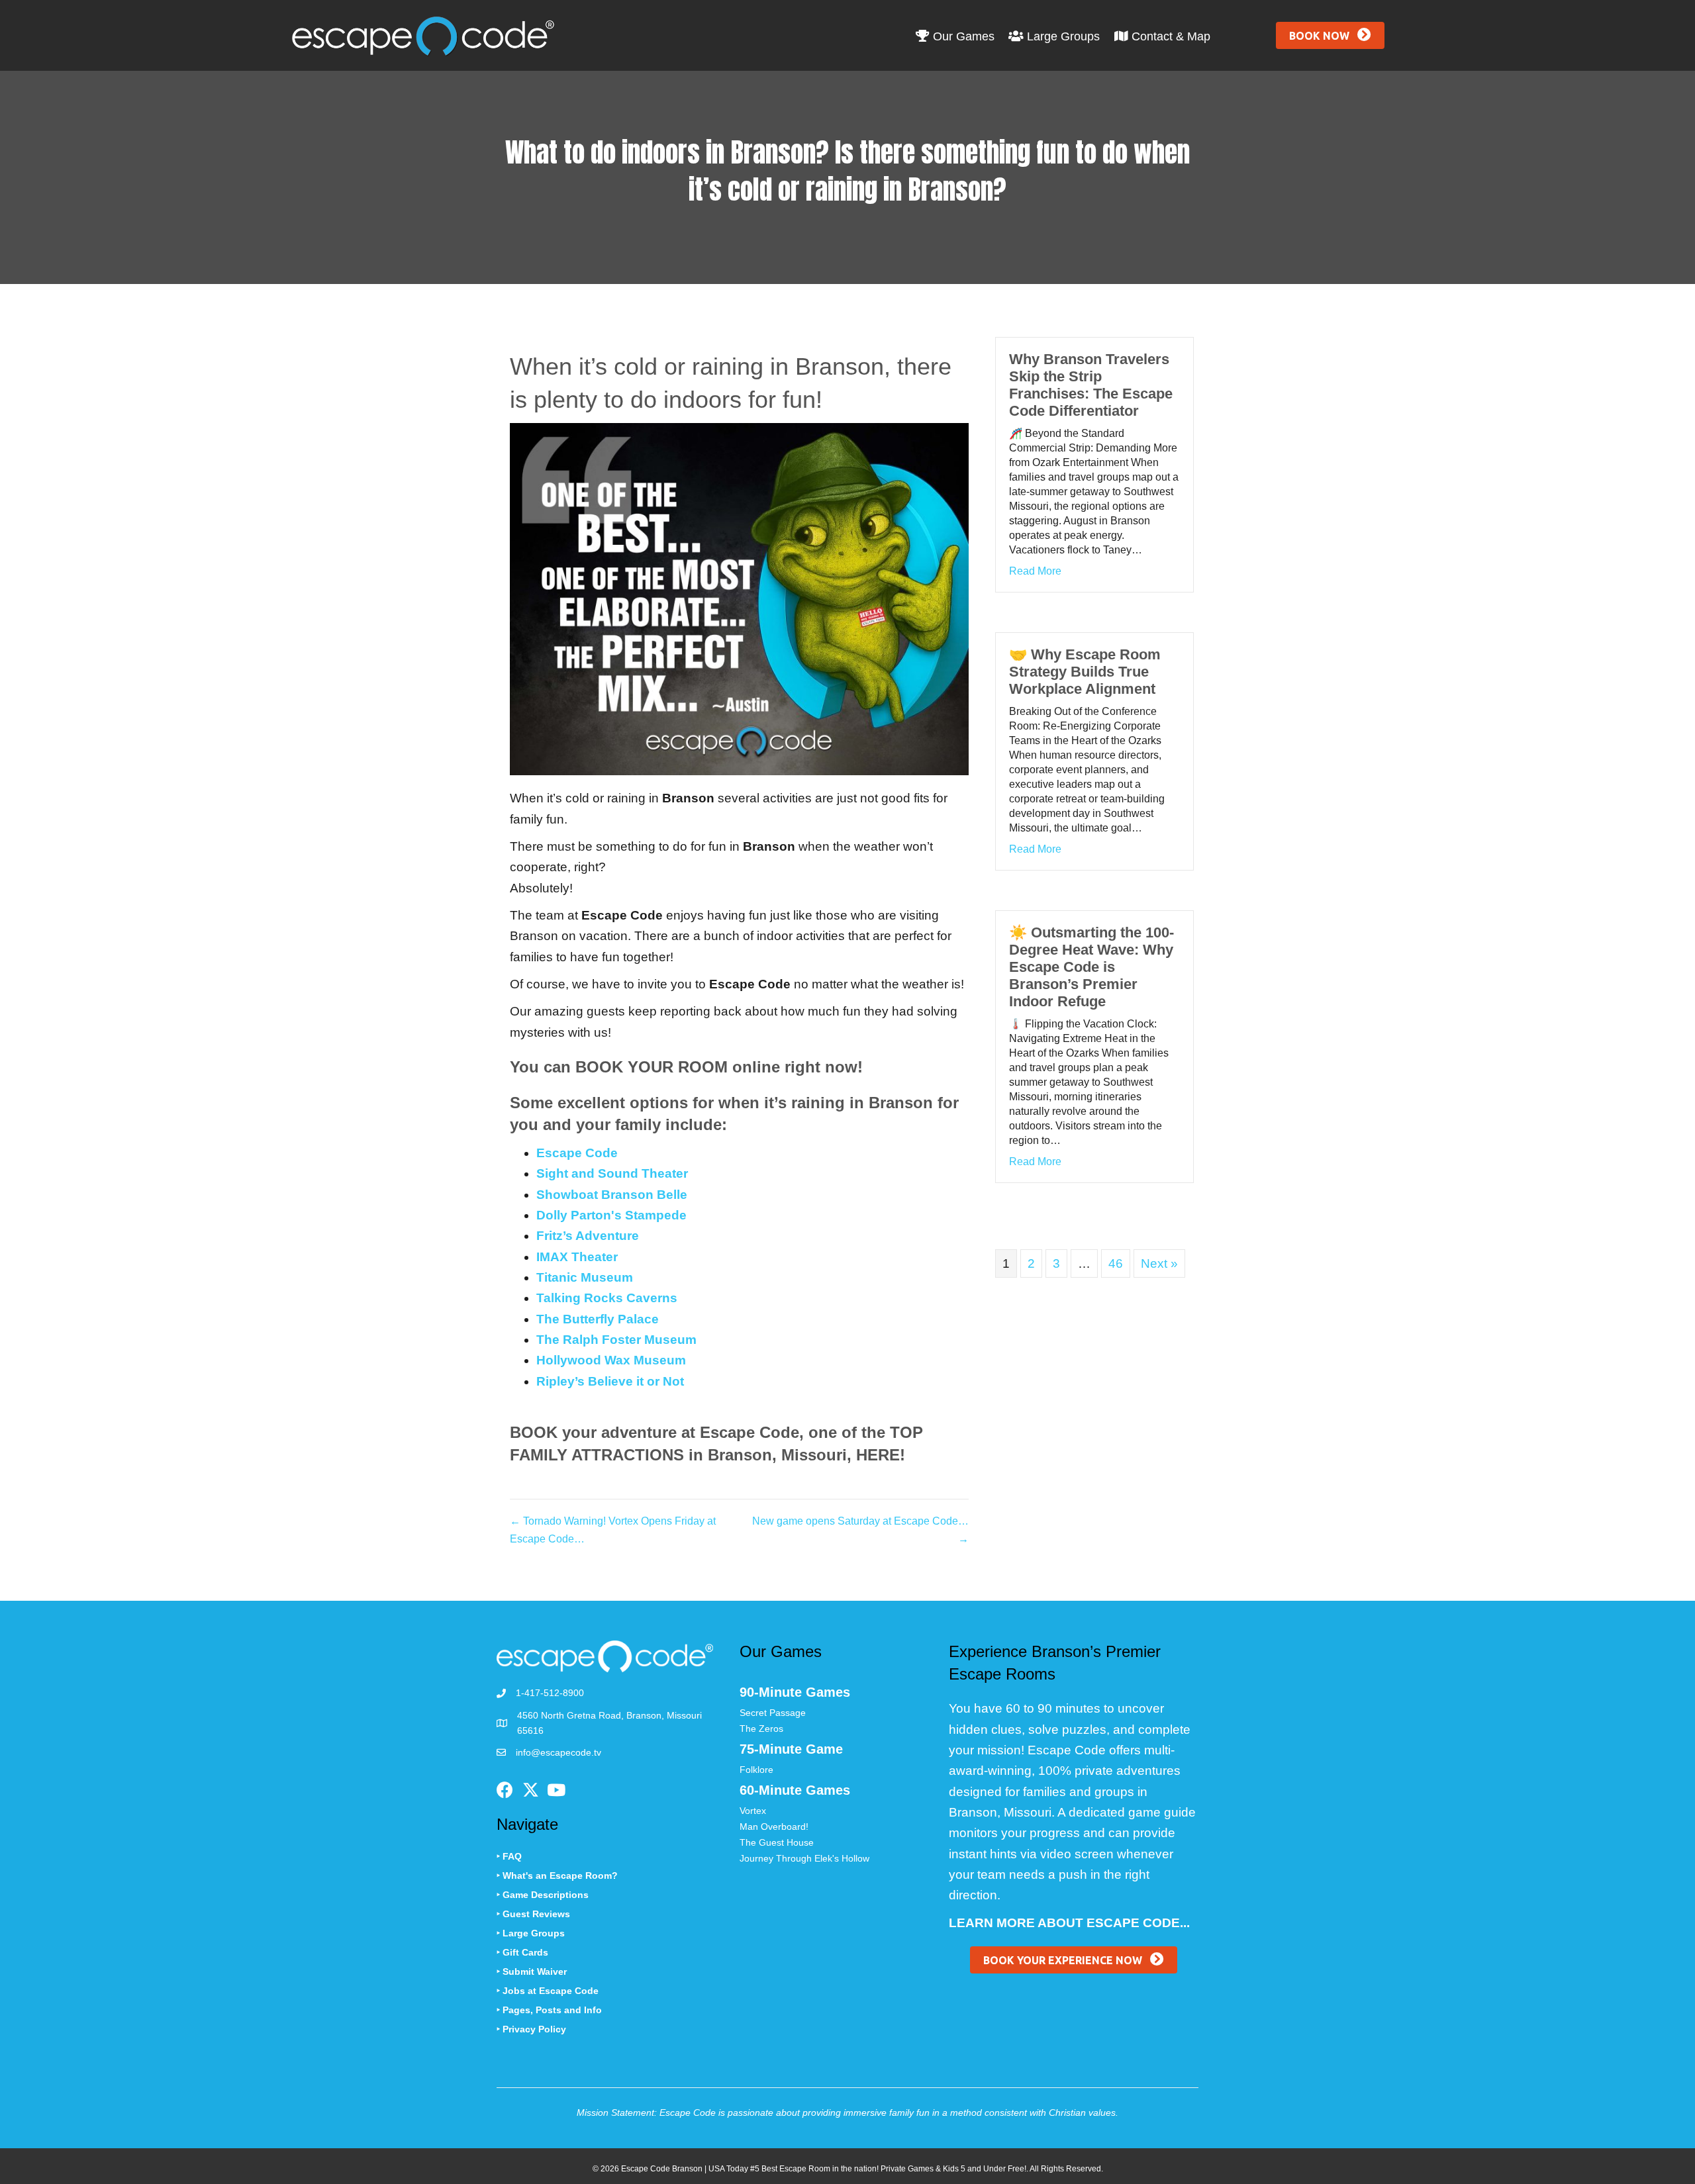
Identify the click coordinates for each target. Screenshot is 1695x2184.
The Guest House (777, 1842)
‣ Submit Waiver (532, 1971)
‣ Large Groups (531, 1933)
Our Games (962, 36)
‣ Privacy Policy (531, 2029)
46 (1116, 1263)
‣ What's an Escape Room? (557, 1875)
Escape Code (577, 1153)
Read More (1035, 571)
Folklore (756, 1770)
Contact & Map (1169, 36)
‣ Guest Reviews (533, 1914)
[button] (1330, 35)
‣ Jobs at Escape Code (548, 1991)
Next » (1159, 1263)
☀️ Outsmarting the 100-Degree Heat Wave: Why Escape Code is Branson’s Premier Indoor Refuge (1091, 967)
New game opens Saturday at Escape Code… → (860, 1530)
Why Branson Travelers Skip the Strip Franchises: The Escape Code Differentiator (1091, 385)
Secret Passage (773, 1713)
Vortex (753, 1811)
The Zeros (761, 1729)
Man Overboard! (774, 1827)
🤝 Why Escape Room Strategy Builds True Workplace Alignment (1085, 672)
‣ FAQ (509, 1856)
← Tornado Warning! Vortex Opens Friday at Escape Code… (613, 1530)
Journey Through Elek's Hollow (804, 1858)
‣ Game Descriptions (543, 1895)
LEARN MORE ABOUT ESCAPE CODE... (1069, 1923)
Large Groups (1062, 36)
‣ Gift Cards (522, 1952)
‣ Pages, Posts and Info (549, 2010)
